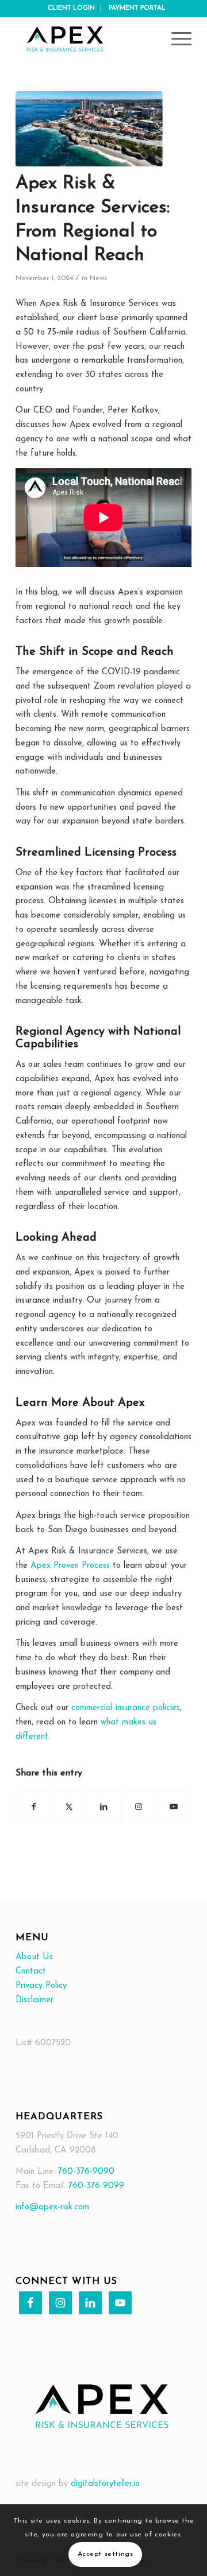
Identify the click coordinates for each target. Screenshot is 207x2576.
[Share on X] (69, 1807)
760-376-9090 (85, 2172)
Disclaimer (34, 2000)
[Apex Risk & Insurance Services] (86, 40)
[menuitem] (72, 9)
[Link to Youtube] (174, 1807)
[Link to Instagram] (139, 1807)
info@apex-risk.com (52, 2207)
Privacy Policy (41, 1986)
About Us (34, 1957)
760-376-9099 (96, 2186)
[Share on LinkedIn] (104, 1807)
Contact (31, 1971)
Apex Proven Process (70, 1566)
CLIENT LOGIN (71, 8)
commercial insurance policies (126, 1708)
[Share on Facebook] (34, 1807)
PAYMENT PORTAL (137, 8)
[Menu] (176, 40)
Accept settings (106, 2554)
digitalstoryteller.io (105, 2484)
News (98, 278)
